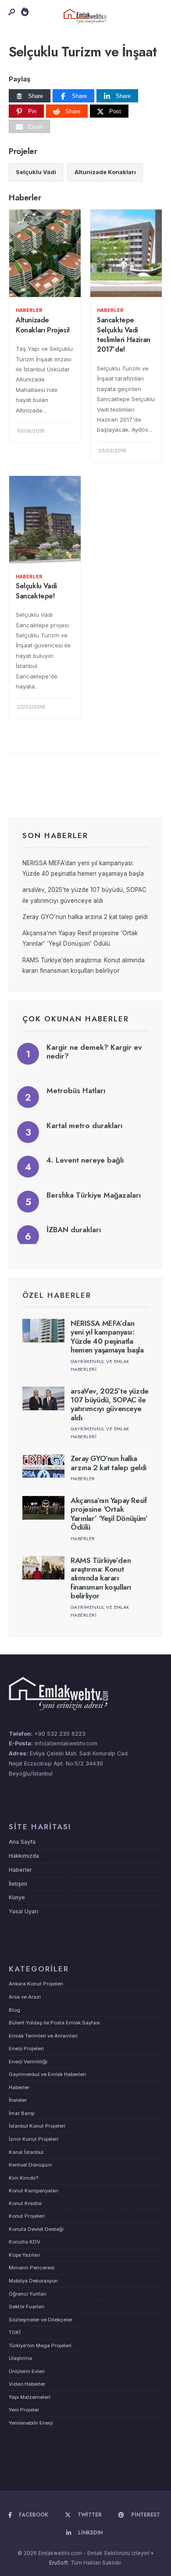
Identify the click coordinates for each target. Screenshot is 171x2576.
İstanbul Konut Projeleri (37, 2126)
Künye (17, 1897)
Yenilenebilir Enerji (31, 2423)
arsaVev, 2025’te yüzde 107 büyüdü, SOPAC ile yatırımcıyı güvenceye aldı (110, 1404)
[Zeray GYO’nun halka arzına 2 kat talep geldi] (43, 1466)
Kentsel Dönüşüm (30, 2165)
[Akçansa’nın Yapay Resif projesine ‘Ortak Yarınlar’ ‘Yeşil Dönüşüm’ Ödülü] (43, 1508)
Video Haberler (27, 2384)
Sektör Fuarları (27, 2307)
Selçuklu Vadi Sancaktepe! (36, 591)
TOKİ (15, 2332)
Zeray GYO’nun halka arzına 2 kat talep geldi (85, 917)
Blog (14, 2010)
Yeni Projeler (24, 2410)
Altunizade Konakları (105, 172)
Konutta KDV (25, 2242)
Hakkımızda (24, 1856)
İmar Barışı (22, 2113)
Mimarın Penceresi (32, 2268)
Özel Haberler (57, 1295)
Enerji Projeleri (26, 2048)
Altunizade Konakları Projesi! (43, 325)
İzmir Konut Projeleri (34, 2139)
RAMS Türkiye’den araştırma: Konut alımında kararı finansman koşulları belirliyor (101, 1578)
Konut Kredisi (25, 2203)
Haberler (29, 310)
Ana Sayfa (22, 1842)
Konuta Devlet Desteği (36, 2229)
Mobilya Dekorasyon (33, 2281)
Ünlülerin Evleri (27, 2371)
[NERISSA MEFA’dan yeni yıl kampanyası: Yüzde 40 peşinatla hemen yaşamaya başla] (43, 1331)
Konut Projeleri (27, 2216)
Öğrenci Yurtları (28, 2294)
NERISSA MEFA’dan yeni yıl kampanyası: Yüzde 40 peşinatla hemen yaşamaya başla (107, 1337)
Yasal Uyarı (23, 1911)
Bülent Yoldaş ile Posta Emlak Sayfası (54, 2023)
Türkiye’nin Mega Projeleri (40, 2345)
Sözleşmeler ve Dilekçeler (41, 2320)
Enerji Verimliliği (28, 2062)
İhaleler (18, 2100)
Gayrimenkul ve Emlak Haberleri (47, 2074)
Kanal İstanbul (26, 2152)
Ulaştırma (20, 2358)
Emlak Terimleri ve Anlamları (43, 2036)
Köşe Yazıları (24, 2255)
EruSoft (59, 2563)
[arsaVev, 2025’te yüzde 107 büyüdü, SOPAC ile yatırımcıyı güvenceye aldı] (43, 1398)
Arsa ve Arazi (25, 1997)
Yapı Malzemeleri (30, 2397)
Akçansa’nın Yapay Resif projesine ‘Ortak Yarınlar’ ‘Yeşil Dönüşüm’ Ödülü (109, 1514)
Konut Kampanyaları (34, 2191)
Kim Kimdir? (23, 2178)
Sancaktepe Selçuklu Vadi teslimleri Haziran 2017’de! (124, 335)
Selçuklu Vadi (36, 172)
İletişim (18, 1884)
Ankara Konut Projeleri (36, 1984)
